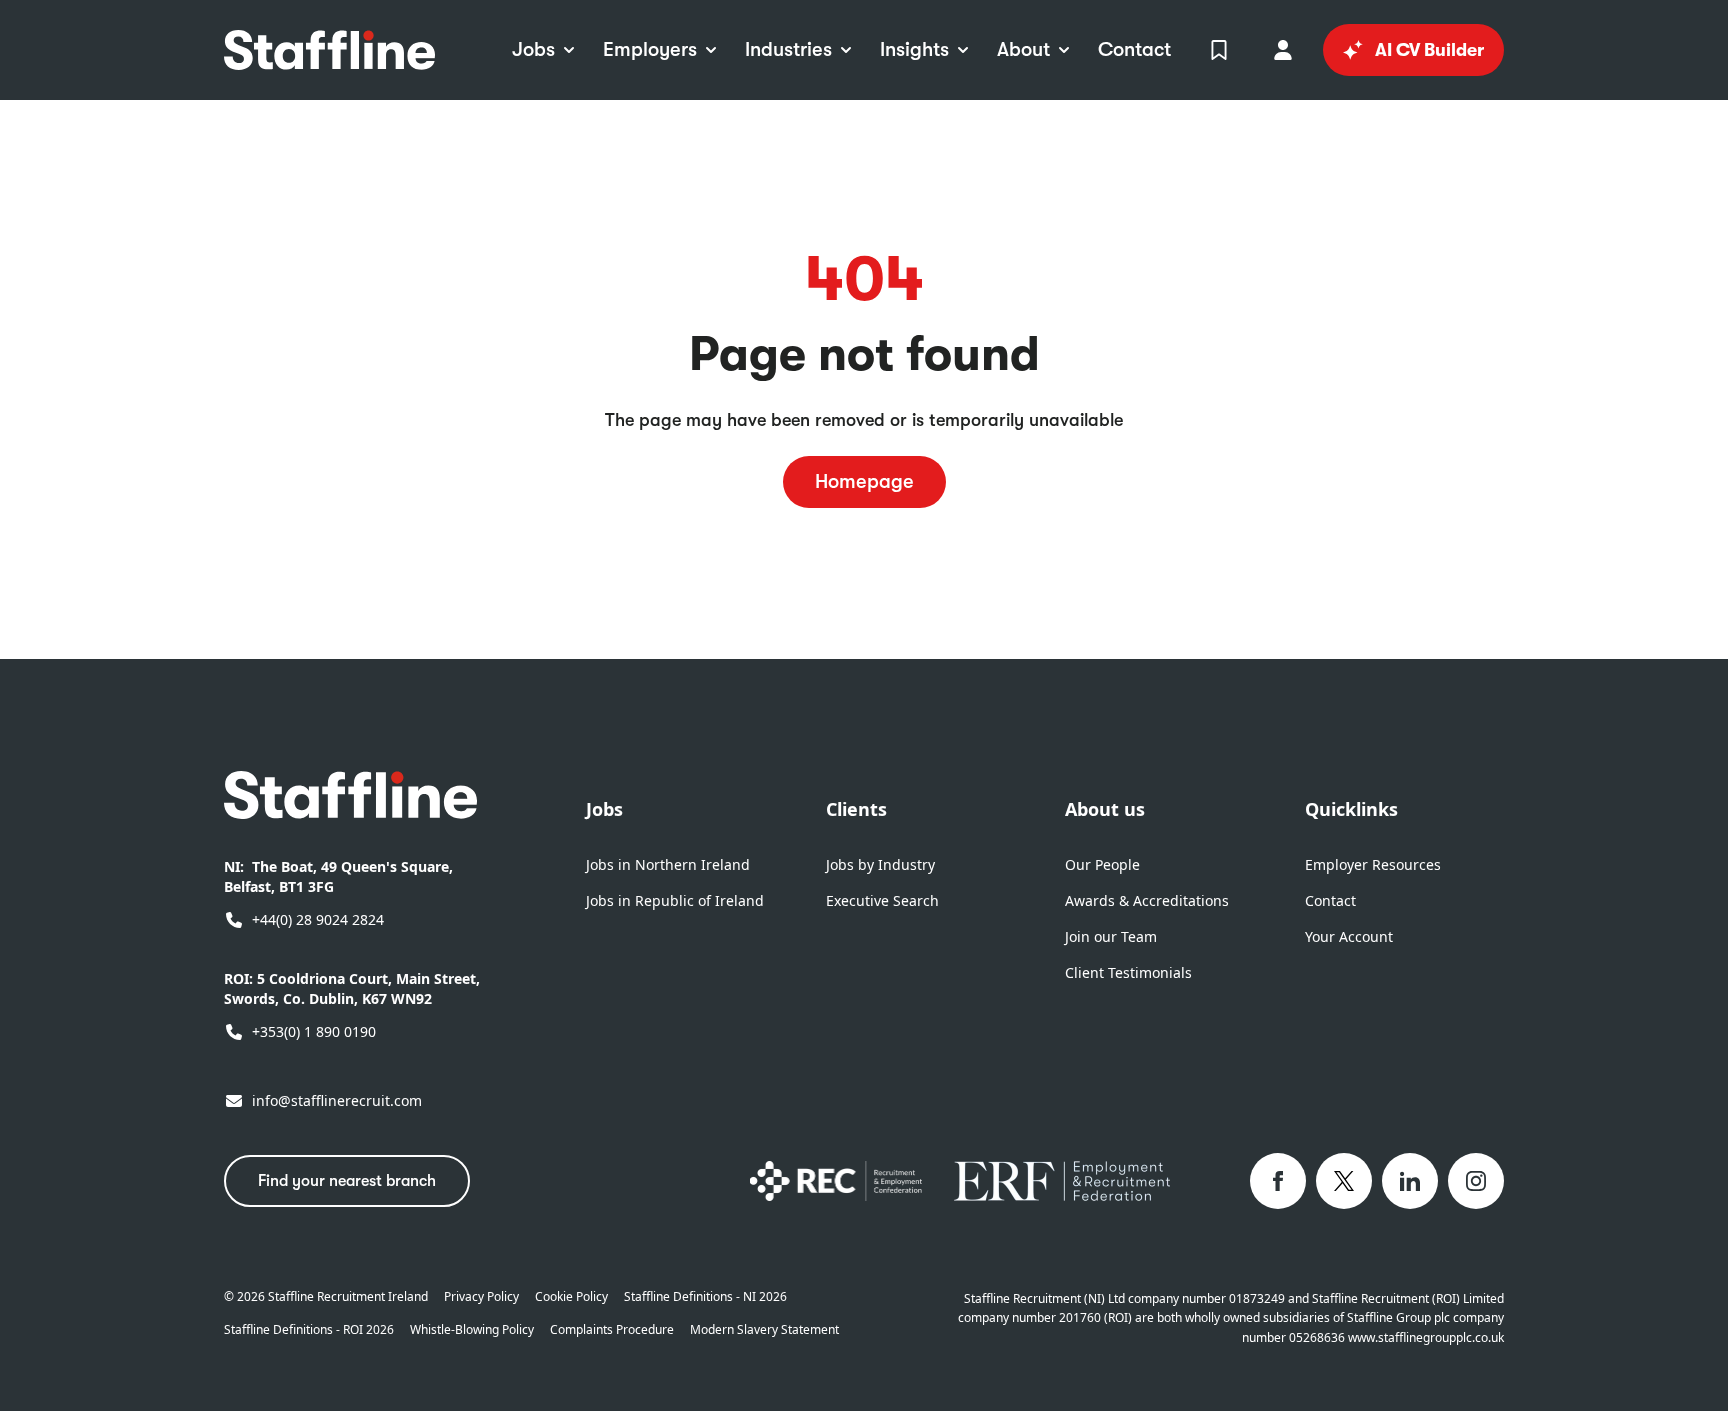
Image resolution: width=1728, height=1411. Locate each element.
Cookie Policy (571, 1297)
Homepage (864, 481)
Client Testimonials (1128, 972)
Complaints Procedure (612, 1330)
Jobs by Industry (880, 864)
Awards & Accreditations (1147, 900)
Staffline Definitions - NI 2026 (705, 1297)
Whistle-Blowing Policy (472, 1330)
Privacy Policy (481, 1297)
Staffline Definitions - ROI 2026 (309, 1330)
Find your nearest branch (347, 1181)
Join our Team (1111, 936)
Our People (1102, 864)
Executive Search (882, 900)
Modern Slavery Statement (764, 1330)
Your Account (1349, 936)
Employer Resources (1373, 864)
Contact (1330, 900)
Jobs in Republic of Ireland (675, 900)
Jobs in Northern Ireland (668, 864)
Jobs (604, 809)
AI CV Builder (1429, 50)
